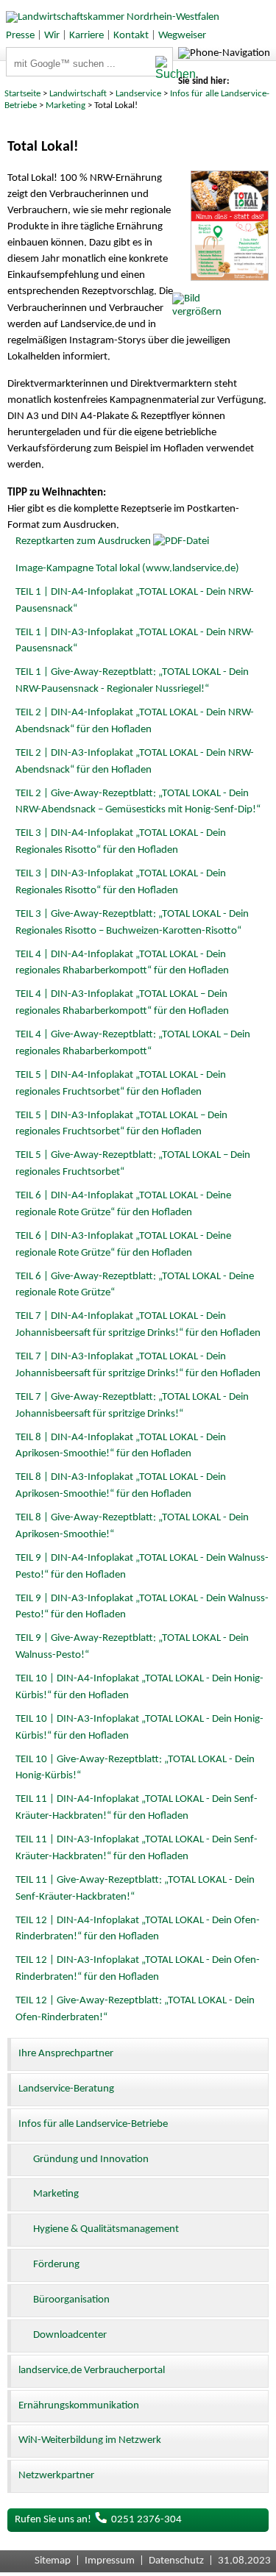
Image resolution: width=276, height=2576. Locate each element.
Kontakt (131, 36)
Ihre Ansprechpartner (66, 2054)
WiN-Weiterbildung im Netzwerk (90, 2440)
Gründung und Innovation (91, 2160)
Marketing (66, 105)
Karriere (86, 36)
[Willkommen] (110, 17)
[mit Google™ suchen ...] (164, 68)
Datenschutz (176, 2561)
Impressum (110, 2561)
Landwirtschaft (78, 94)
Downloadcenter (70, 2335)
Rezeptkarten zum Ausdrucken (83, 541)
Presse (20, 36)
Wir (52, 36)
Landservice (138, 94)
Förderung (56, 2265)
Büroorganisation (71, 2300)
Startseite (22, 94)
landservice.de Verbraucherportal (92, 2371)
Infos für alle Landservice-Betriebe (93, 2124)
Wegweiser (182, 36)
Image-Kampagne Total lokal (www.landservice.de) (127, 569)
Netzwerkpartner (56, 2476)
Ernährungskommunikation (79, 2406)
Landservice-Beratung (66, 2089)
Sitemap (53, 2561)
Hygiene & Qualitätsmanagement (106, 2229)
